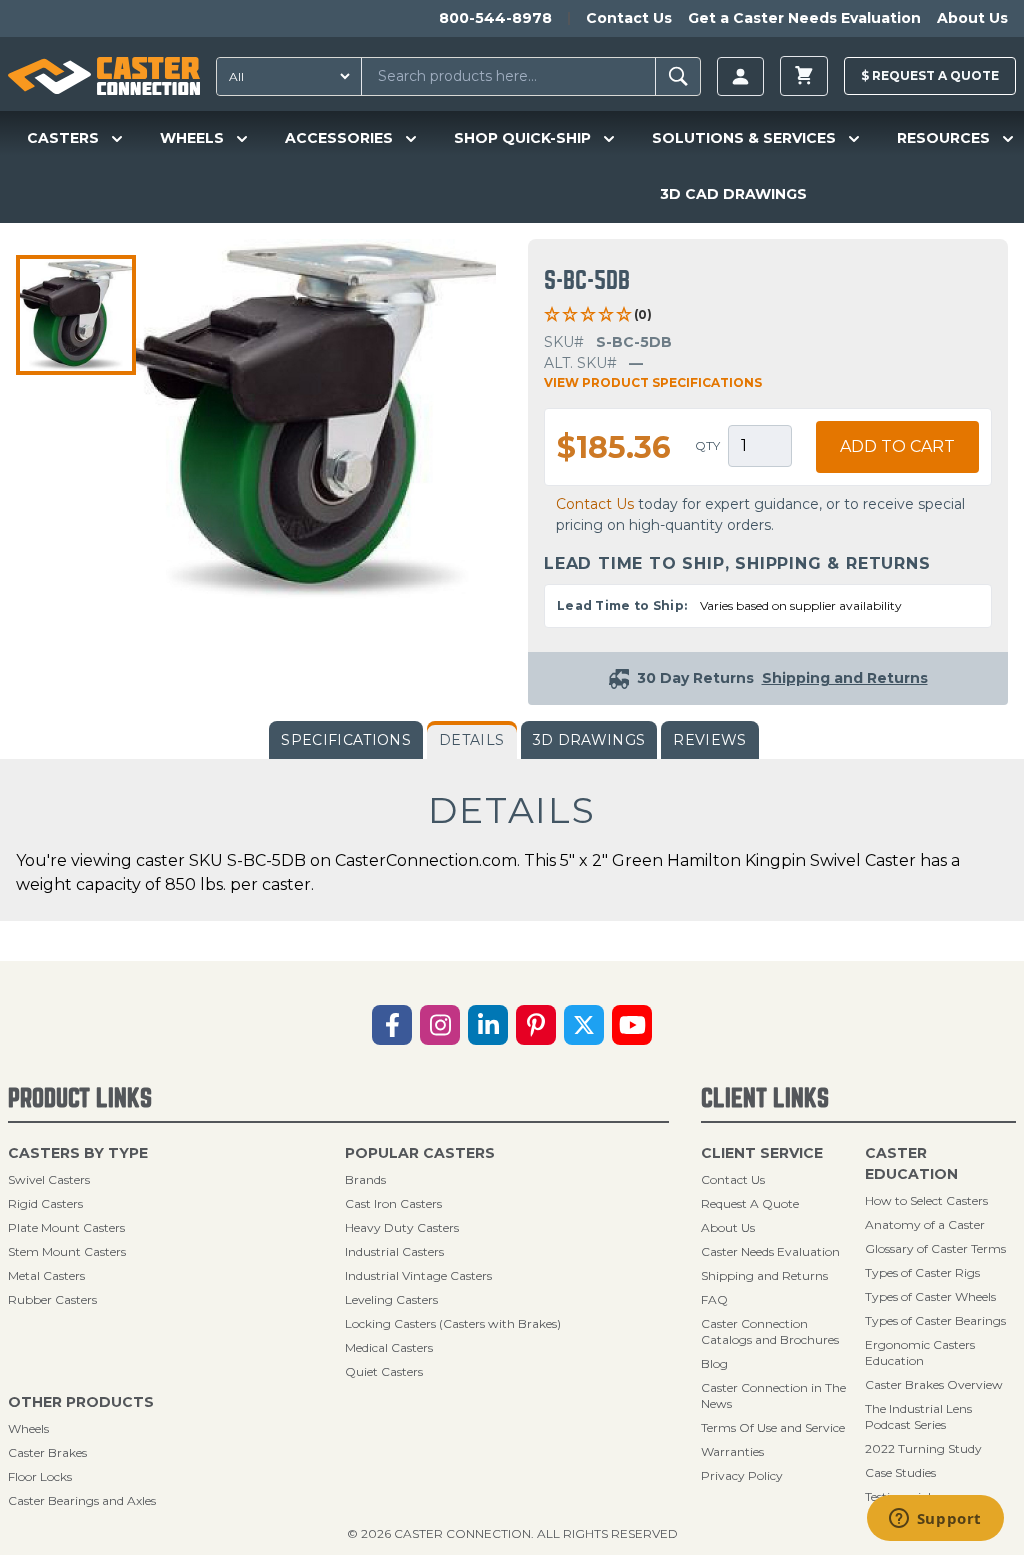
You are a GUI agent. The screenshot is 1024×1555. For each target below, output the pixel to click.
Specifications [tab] (346, 740)
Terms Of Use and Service (773, 1427)
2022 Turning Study (923, 1448)
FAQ (714, 1299)
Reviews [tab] (709, 740)
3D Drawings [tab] (589, 740)
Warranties (732, 1451)
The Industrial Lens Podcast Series (918, 1416)
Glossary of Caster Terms (935, 1248)
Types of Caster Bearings (935, 1320)
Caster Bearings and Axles (82, 1500)
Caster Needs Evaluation (770, 1251)
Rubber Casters (52, 1299)
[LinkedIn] (488, 1025)
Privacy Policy (742, 1475)
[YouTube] (632, 1025)
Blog (714, 1363)
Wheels (28, 1428)
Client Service (762, 1153)
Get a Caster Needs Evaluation (804, 18)
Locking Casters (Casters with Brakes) (453, 1323)
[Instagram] (440, 1025)
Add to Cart (897, 446)
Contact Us (629, 18)
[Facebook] (392, 1025)
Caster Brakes (47, 1452)
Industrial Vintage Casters (418, 1275)
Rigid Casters (45, 1203)
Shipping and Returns (764, 1275)
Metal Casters (46, 1275)
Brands (365, 1179)
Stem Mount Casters (67, 1251)
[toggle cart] (804, 76)
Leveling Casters (391, 1299)
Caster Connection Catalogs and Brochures (770, 1331)
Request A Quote (750, 1203)
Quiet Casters (384, 1371)
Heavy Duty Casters (402, 1227)
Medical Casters (389, 1347)
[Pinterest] (536, 1025)
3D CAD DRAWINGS (733, 194)
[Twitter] (584, 1025)
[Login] (740, 76)
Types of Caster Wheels (930, 1296)
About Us (972, 18)
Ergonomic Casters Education (920, 1352)
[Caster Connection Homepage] (104, 76)
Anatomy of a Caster (925, 1224)
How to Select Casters (926, 1200)
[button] (76, 315)
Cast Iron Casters (393, 1203)
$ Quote (930, 75)
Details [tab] (471, 740)
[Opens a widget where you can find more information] (935, 1520)
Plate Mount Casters (66, 1227)
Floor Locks (40, 1476)
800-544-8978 (495, 18)
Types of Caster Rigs (922, 1272)
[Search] (678, 76)
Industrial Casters (394, 1251)
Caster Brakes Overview (934, 1384)
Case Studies (900, 1472)
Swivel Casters (49, 1179)
